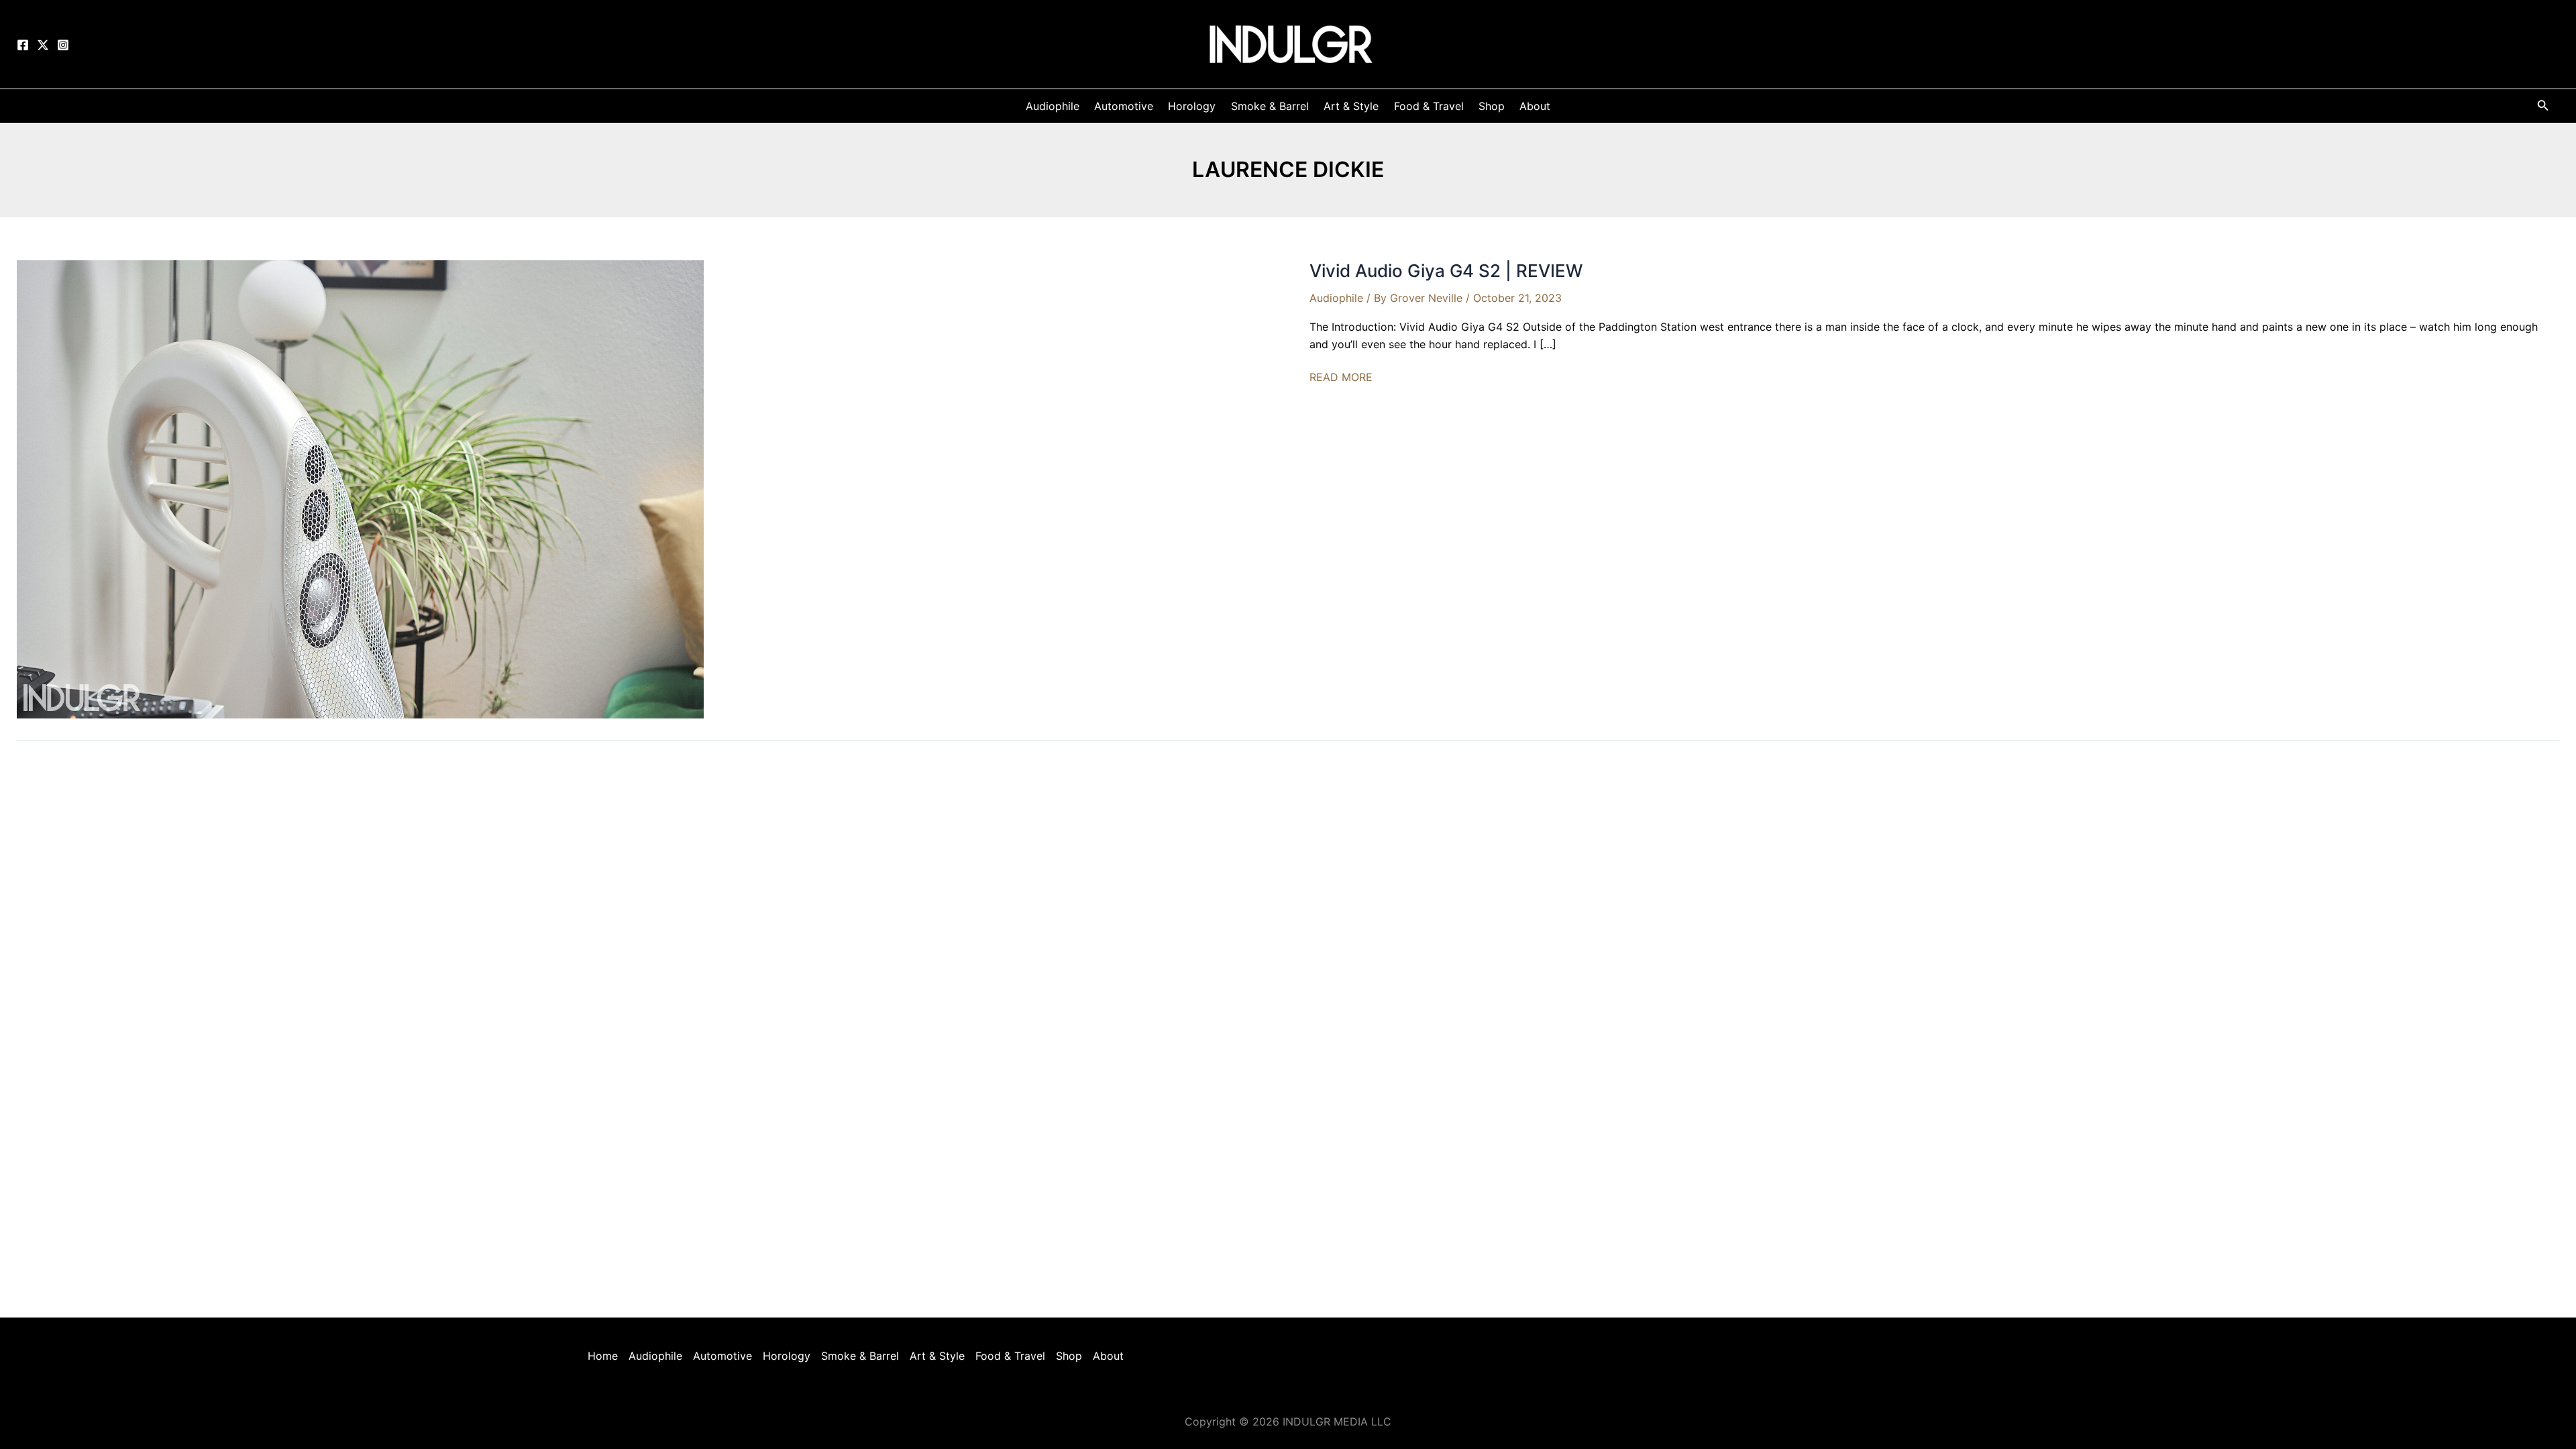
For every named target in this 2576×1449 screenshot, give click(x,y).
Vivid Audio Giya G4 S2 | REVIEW (1446, 271)
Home (603, 1356)
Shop (1069, 1356)
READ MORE (1341, 378)
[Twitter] (43, 45)
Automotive (722, 1356)
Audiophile (1336, 298)
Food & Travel (1010, 1356)
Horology (787, 1356)
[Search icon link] (2543, 108)
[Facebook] (23, 45)
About (1108, 1356)
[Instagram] (63, 45)
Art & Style (937, 1356)
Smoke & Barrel (860, 1356)
